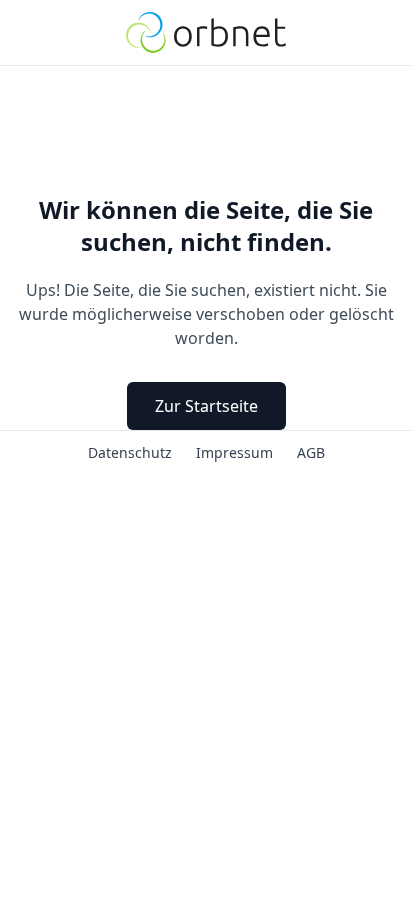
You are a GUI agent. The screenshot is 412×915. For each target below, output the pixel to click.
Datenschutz (130, 450)
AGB (311, 450)
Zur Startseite (206, 406)
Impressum (234, 450)
